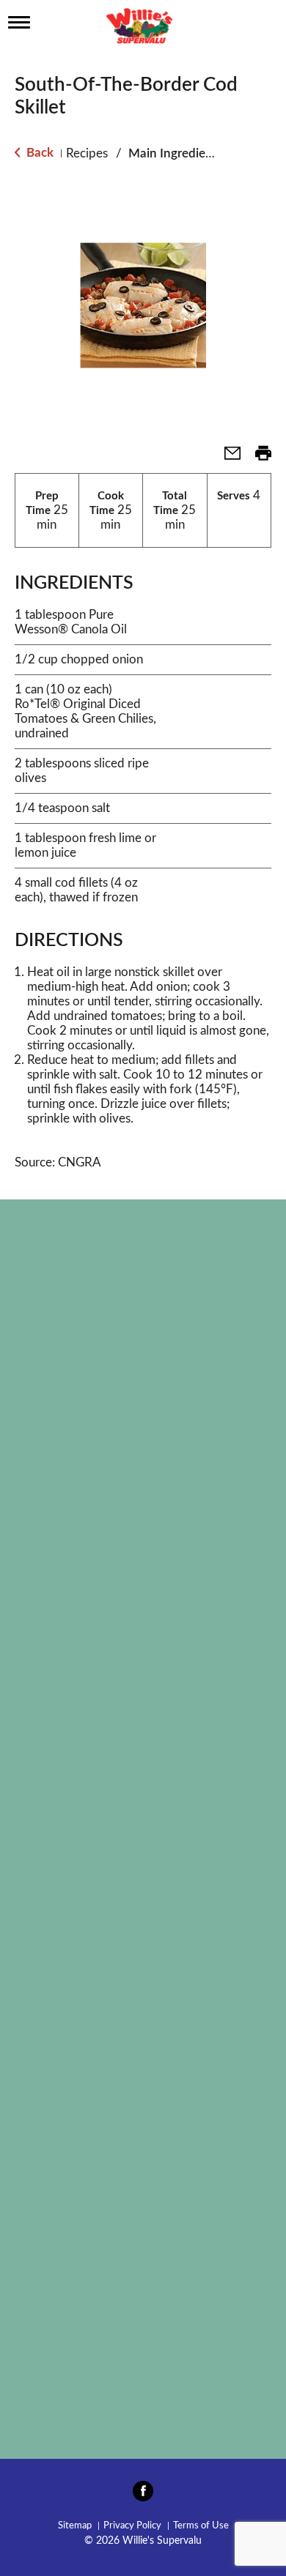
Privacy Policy (132, 2526)
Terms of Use (201, 2526)
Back (38, 153)
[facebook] (143, 2495)
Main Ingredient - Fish (189, 153)
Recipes (87, 153)
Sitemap (75, 2526)
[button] (227, 458)
